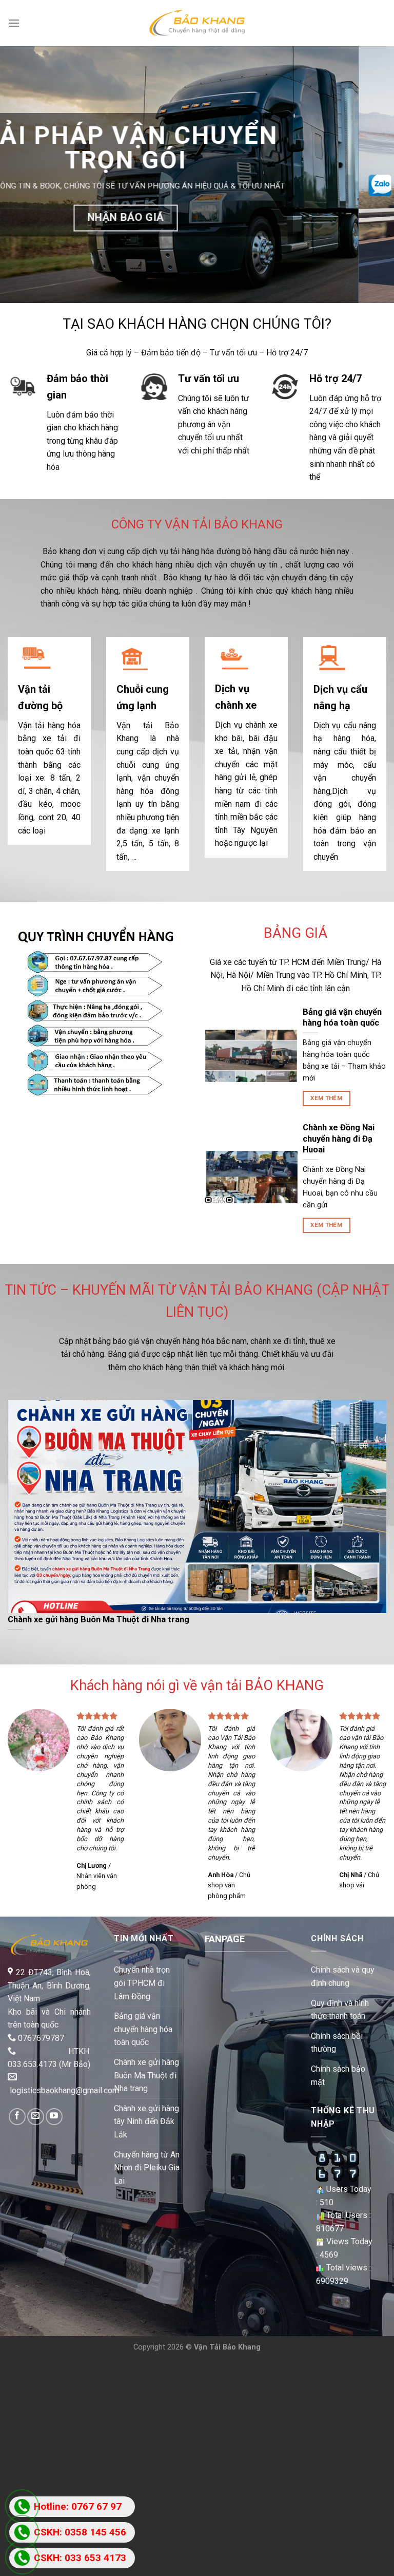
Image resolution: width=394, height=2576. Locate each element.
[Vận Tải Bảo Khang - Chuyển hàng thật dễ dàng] (197, 23)
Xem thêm (326, 1091)
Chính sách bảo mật (338, 2068)
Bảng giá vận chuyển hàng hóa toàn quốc (143, 2021)
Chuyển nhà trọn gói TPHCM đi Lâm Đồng (142, 1976)
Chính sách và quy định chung (343, 1969)
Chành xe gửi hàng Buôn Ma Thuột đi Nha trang (146, 2068)
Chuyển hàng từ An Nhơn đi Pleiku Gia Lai (147, 2160)
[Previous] (21, 171)
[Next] (373, 171)
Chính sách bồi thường (337, 2035)
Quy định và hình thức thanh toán (340, 2002)
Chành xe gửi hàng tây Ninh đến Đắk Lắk (146, 2114)
